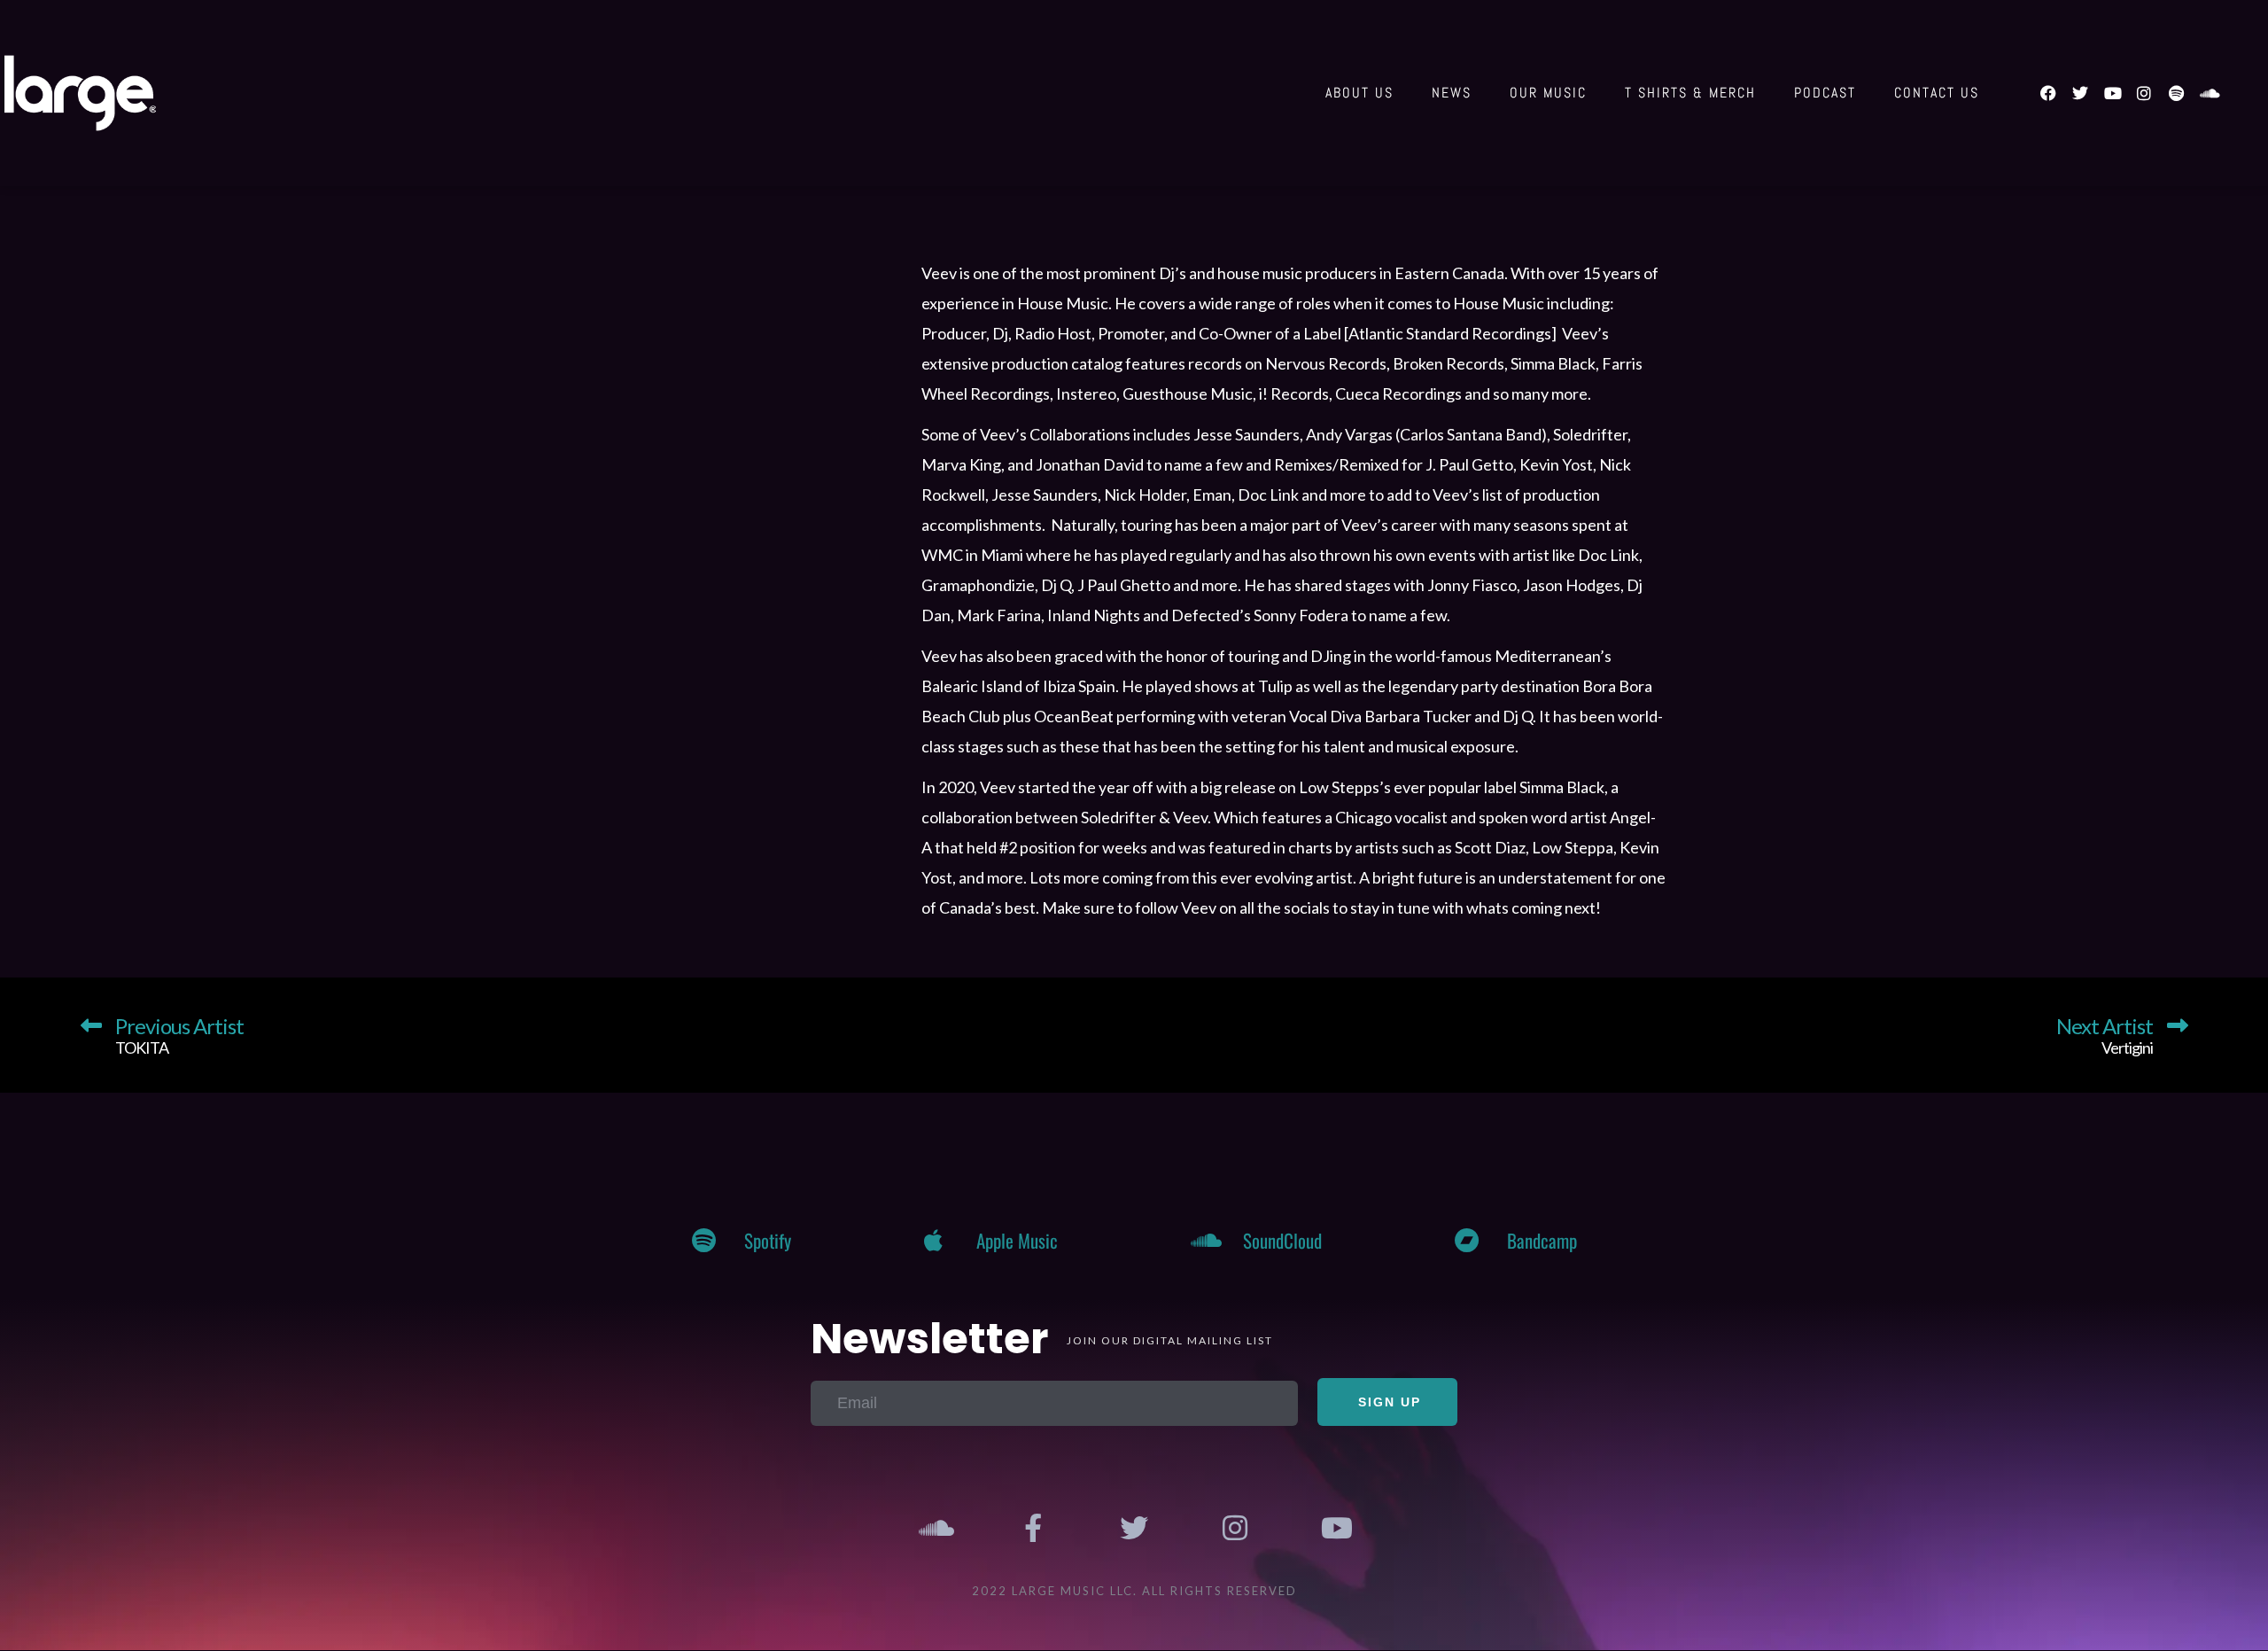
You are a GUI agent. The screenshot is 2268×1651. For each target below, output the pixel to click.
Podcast (1825, 93)
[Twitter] (2080, 93)
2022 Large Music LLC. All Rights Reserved (1134, 1591)
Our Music (1548, 93)
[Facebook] (2048, 93)
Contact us (1937, 93)
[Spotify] (2176, 93)
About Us (1359, 93)
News (1452, 93)
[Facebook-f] (1034, 1528)
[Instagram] (2144, 93)
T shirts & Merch (1690, 93)
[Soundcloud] (2208, 93)
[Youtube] (2112, 93)
